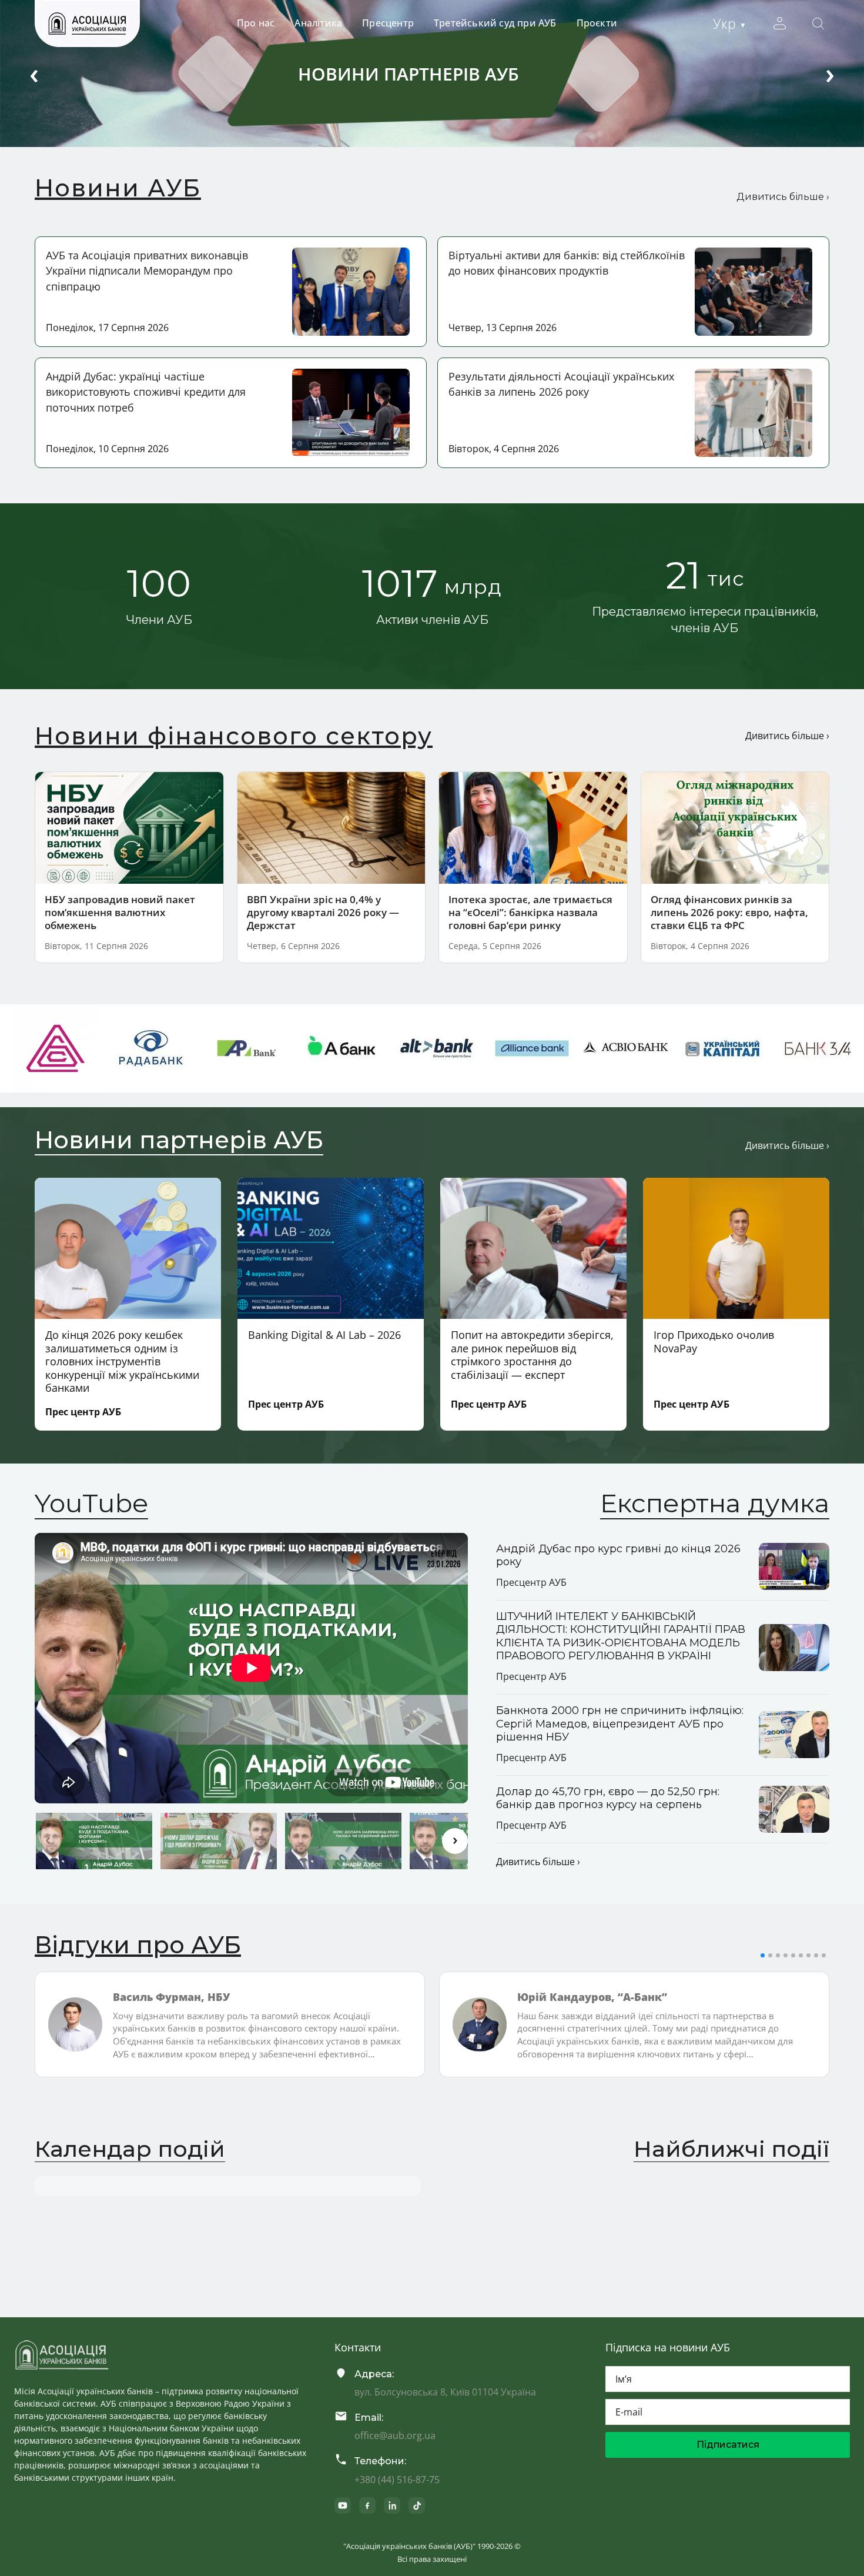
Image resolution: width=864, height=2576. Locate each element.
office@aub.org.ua (395, 2435)
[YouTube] (343, 2505)
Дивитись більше (783, 197)
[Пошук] (818, 24)
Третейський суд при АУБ (495, 23)
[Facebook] (367, 2505)
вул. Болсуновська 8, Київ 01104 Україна (445, 2392)
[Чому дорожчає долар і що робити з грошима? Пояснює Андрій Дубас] (219, 1841)
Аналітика (318, 23)
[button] (763, 1955)
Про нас (256, 23)
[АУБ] (62, 2355)
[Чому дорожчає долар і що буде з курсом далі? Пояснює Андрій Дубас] (343, 1841)
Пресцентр (388, 23)
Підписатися (728, 2445)
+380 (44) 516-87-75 (397, 2480)
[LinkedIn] (392, 2505)
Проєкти (597, 23)
